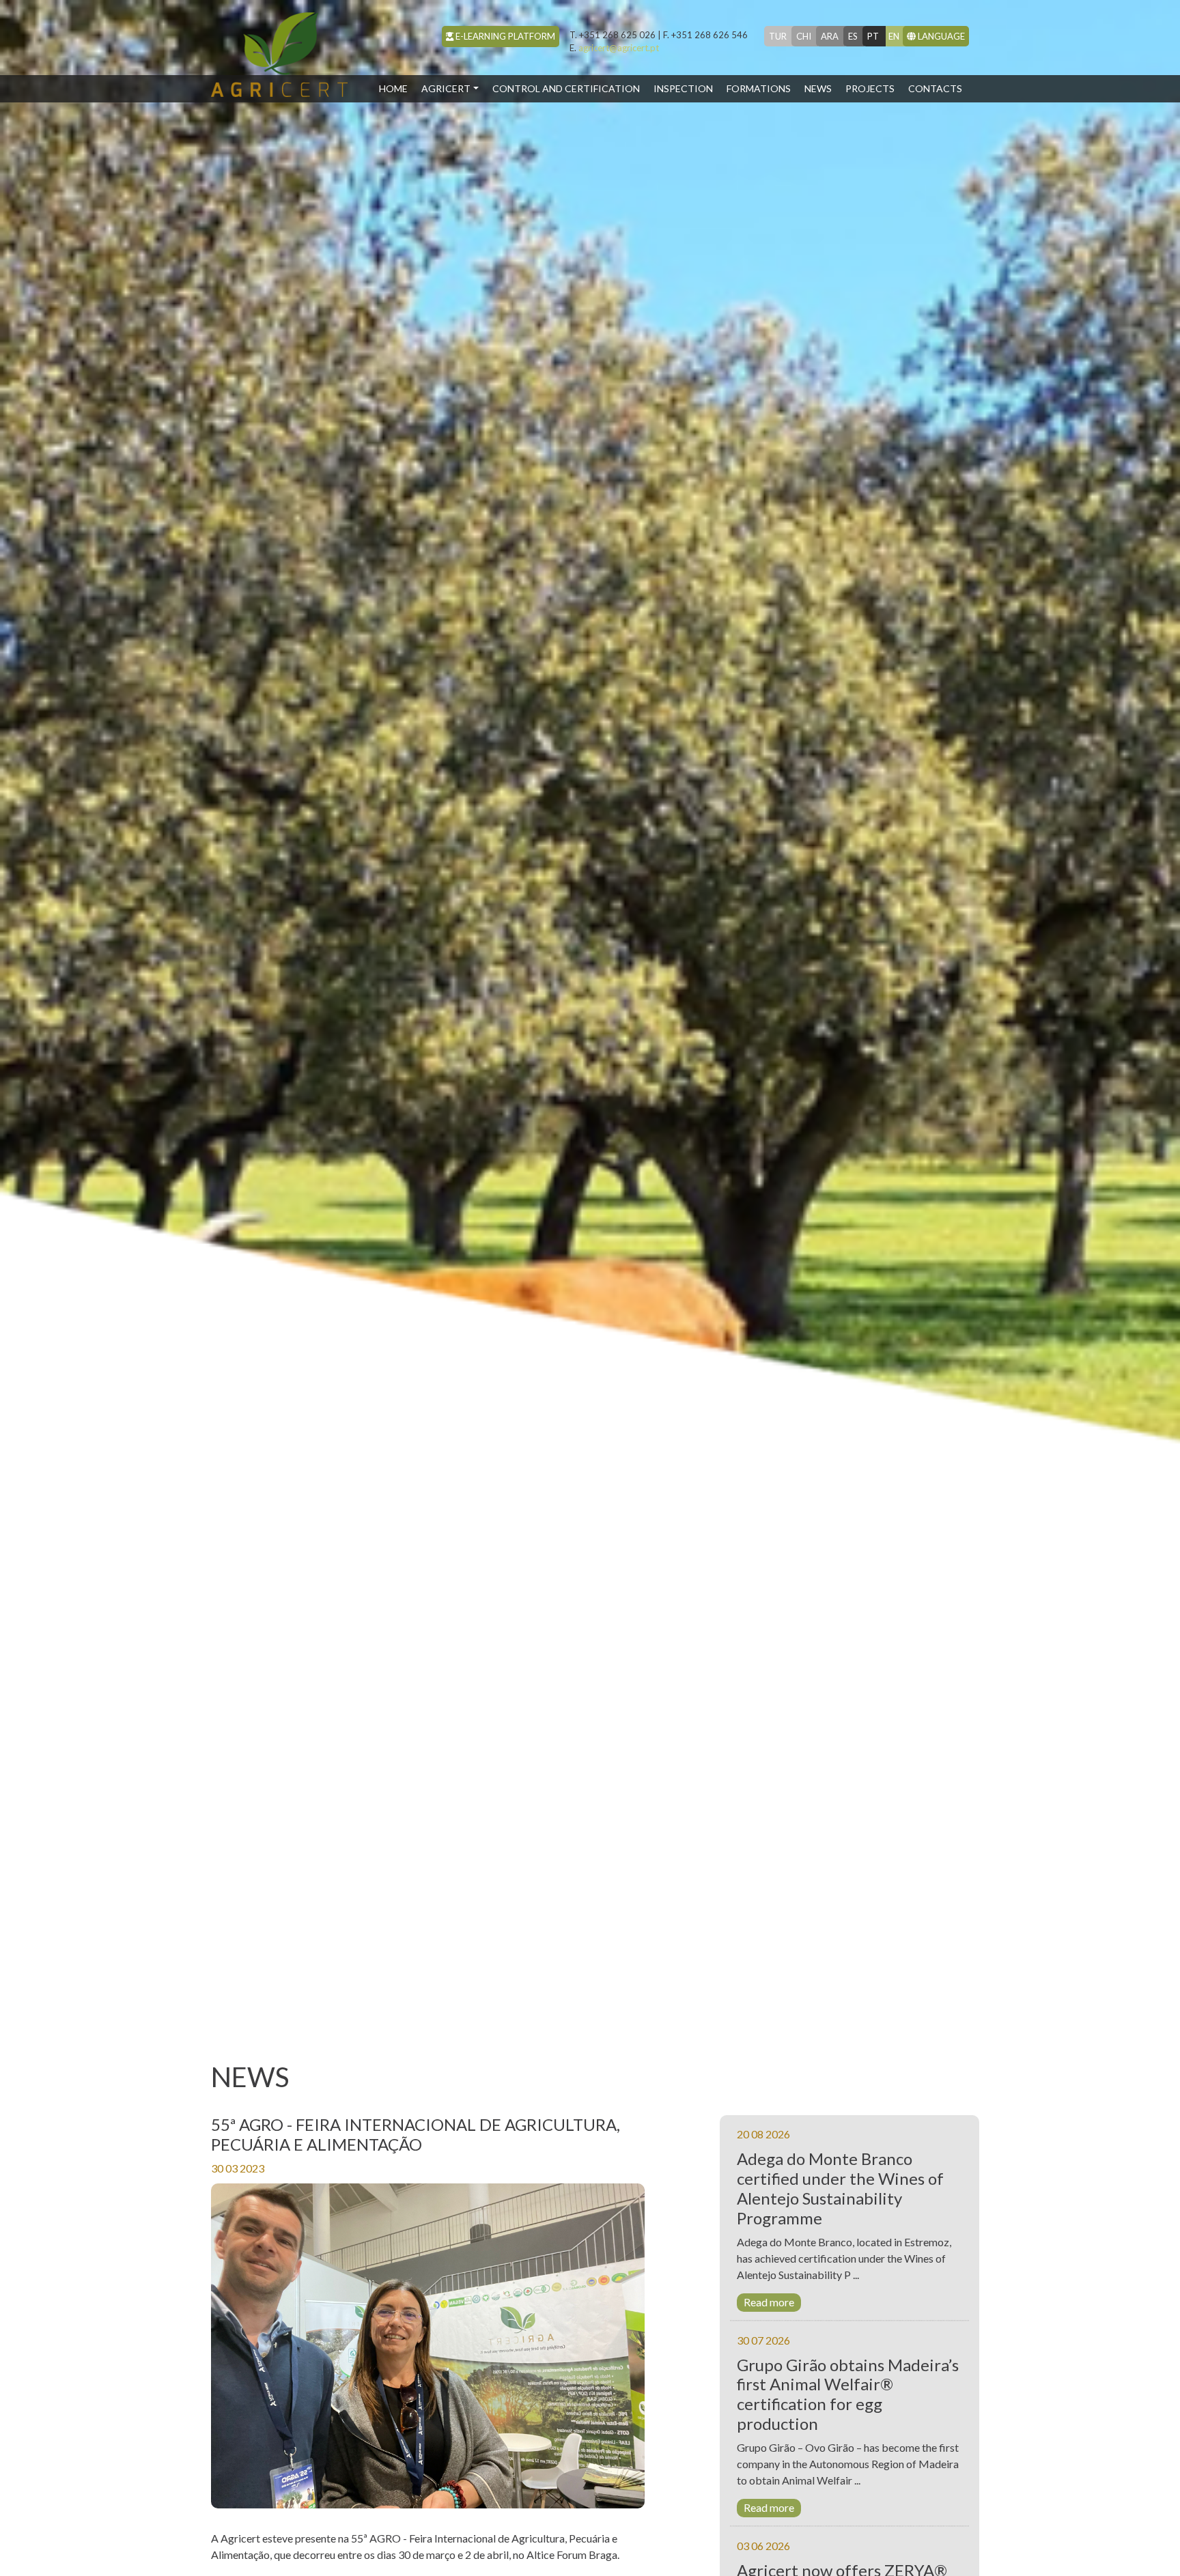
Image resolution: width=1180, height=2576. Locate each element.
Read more (769, 2302)
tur (778, 36)
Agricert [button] (446, 88)
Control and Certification (566, 88)
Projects (870, 88)
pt (873, 36)
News (818, 88)
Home (397, 88)
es (853, 36)
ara (830, 36)
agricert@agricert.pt (614, 48)
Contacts (935, 88)
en (894, 36)
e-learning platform (504, 36)
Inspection (683, 88)
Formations (759, 88)
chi (804, 36)
